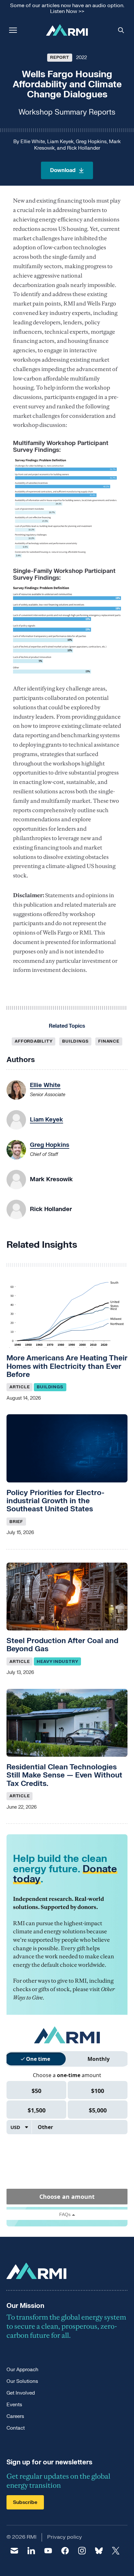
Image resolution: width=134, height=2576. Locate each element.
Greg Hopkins (91, 142)
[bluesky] (99, 2551)
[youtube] (48, 2551)
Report (60, 57)
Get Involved (21, 2393)
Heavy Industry (57, 1662)
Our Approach (22, 2370)
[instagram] (82, 2551)
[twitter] (116, 2551)
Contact (16, 2428)
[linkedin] (31, 2551)
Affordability (33, 1041)
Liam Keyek (60, 142)
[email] (14, 2551)
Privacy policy (65, 2537)
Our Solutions (22, 2381)
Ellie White (33, 142)
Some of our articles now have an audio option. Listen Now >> (67, 9)
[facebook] (65, 2551)
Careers (15, 2416)
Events (14, 2405)
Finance (109, 1041)
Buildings (75, 1041)
